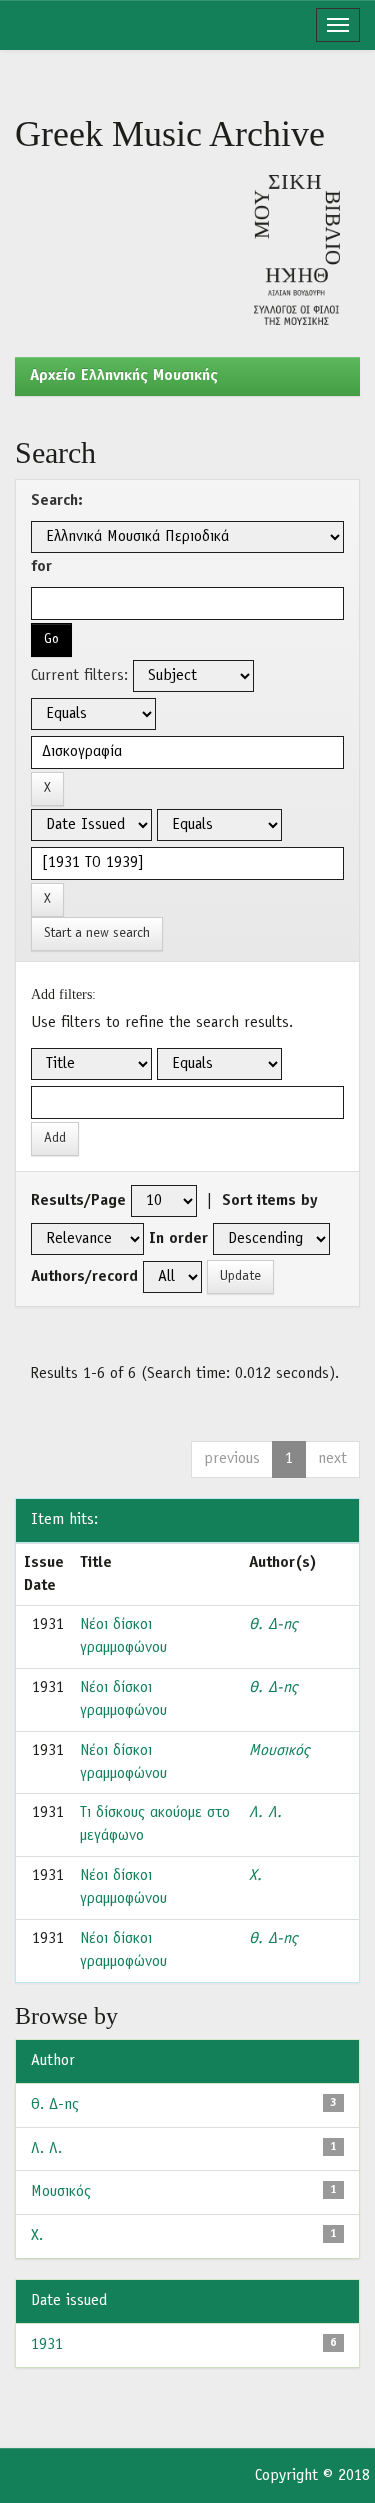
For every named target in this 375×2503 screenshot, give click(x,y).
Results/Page (78, 1201)
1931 (47, 2345)
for (41, 567)
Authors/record (84, 1277)
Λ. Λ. (265, 1813)
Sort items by (270, 1201)
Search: (57, 501)
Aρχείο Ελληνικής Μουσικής (124, 376)
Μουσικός (279, 1751)
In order (178, 1239)
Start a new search (97, 933)
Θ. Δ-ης (273, 1625)
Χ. (255, 1876)
